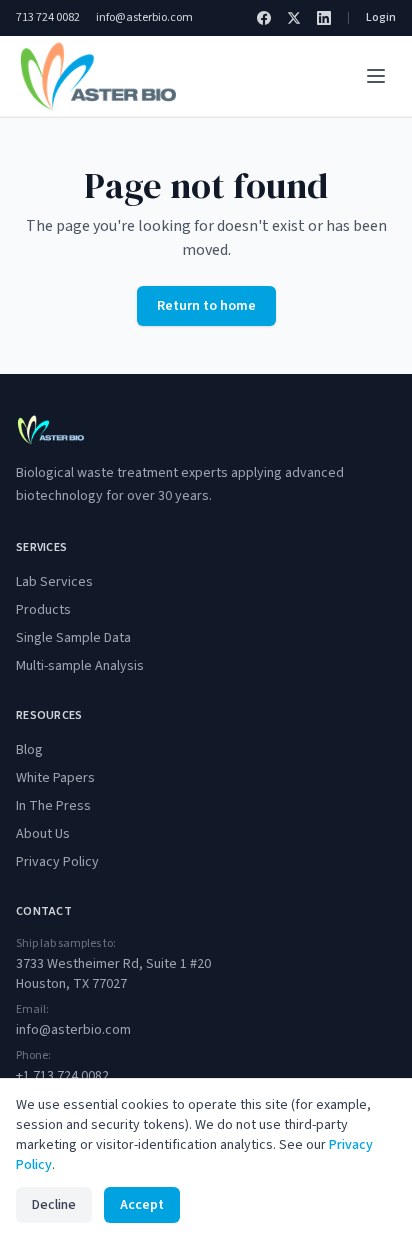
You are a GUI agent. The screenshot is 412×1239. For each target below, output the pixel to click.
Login (381, 18)
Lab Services (54, 582)
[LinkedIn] (324, 18)
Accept (142, 1205)
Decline (54, 1205)
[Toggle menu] (376, 76)
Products (43, 610)
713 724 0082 (48, 18)
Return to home (206, 306)
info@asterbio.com (144, 18)
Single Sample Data (73, 638)
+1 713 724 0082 (62, 1076)
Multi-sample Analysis (80, 666)
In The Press (53, 806)
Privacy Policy (57, 862)
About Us (43, 834)
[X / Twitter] (294, 18)
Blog (29, 750)
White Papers (55, 778)
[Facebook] (264, 18)
